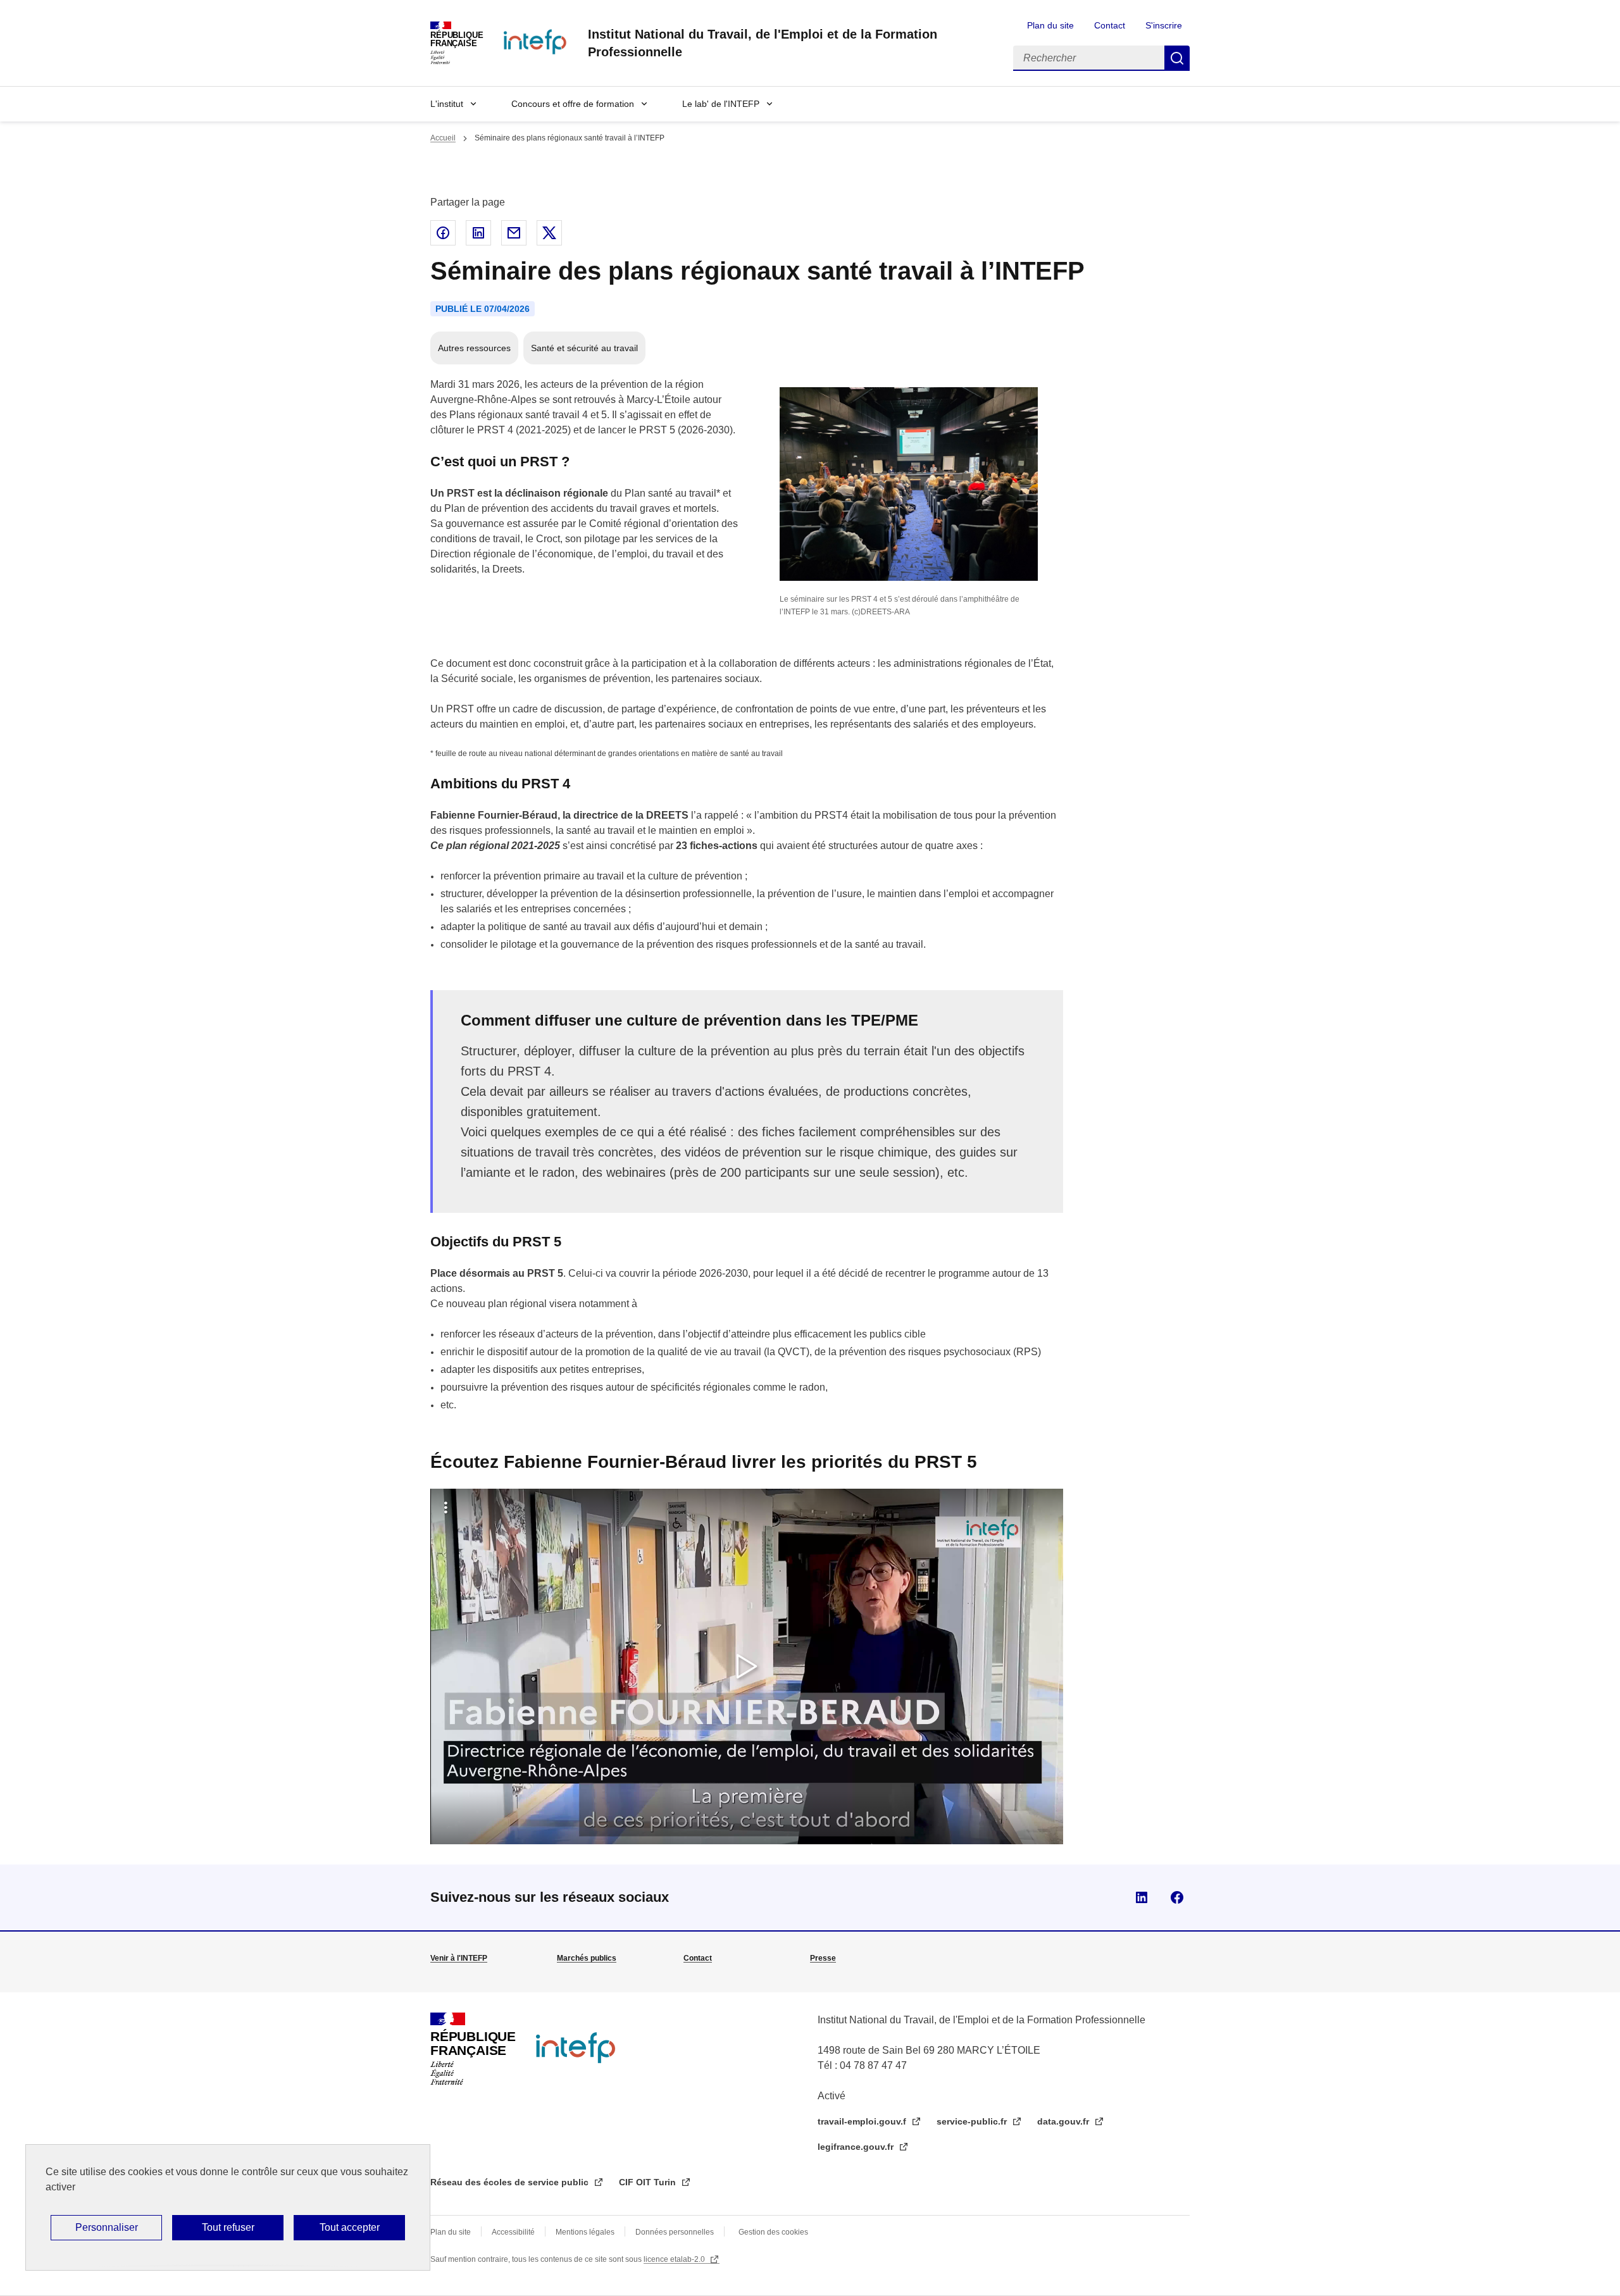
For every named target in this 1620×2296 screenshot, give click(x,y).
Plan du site (1050, 25)
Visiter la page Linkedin (1142, 1897)
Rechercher (1177, 58)
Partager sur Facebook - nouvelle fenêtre (443, 233)
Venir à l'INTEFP (459, 1958)
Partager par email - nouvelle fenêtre (514, 233)
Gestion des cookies (773, 2232)
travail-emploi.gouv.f (863, 2121)
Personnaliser (107, 2227)
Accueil (443, 138)
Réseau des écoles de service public (511, 2182)
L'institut (447, 104)
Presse (823, 1958)
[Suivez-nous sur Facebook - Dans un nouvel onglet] (1177, 1897)
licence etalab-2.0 (675, 2259)
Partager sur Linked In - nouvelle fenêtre (478, 233)
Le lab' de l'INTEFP (721, 104)
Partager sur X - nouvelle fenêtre (549, 233)
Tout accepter (350, 2227)
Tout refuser (228, 2227)
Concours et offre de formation (573, 104)
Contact (1110, 25)
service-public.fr (973, 2121)
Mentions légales (585, 2232)
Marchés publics (587, 1958)
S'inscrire (1164, 25)
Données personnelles (675, 2232)
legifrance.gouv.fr (857, 2147)
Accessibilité (513, 2232)
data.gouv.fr (1064, 2121)
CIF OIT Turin (649, 2182)
